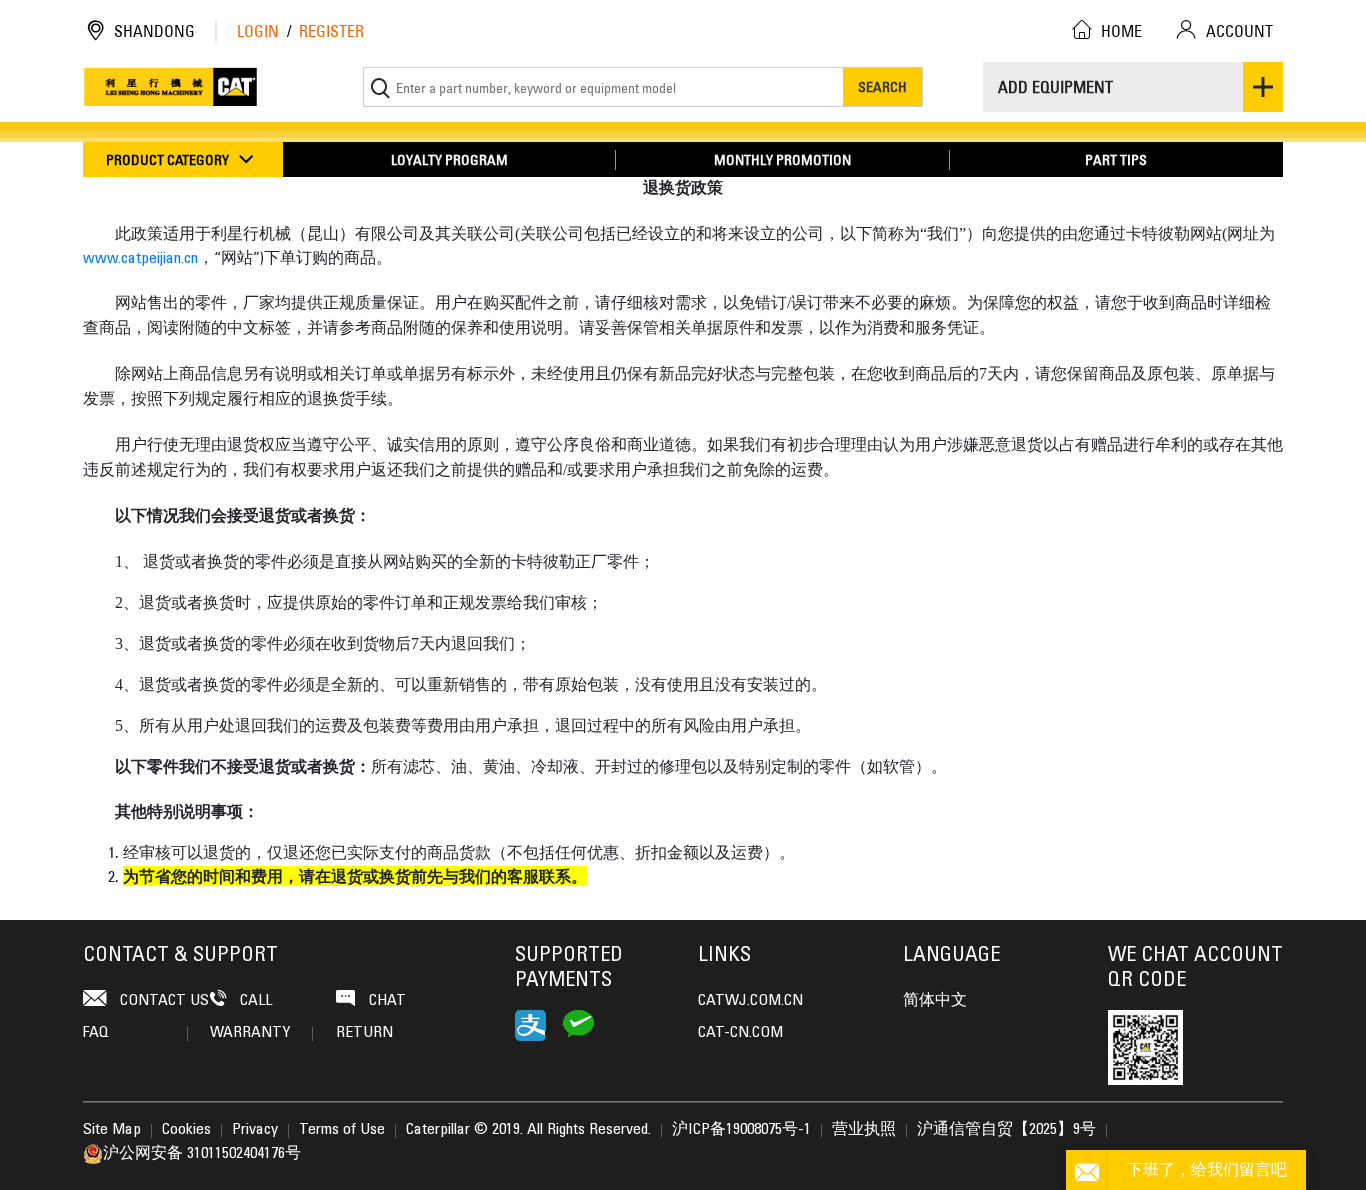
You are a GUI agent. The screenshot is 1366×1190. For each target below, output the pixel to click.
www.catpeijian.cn (140, 259)
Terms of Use (342, 1130)
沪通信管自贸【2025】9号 (1006, 1130)
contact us (162, 1001)
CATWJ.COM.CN (750, 1001)
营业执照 (864, 1130)
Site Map (112, 1130)
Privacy (255, 1130)
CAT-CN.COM (740, 1033)
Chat (385, 1001)
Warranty (250, 1033)
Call (254, 1001)
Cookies (186, 1130)
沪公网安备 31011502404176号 (202, 1154)
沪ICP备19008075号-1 (741, 1130)
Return (364, 1033)
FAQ (96, 1033)
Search (882, 86)
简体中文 (935, 1001)
